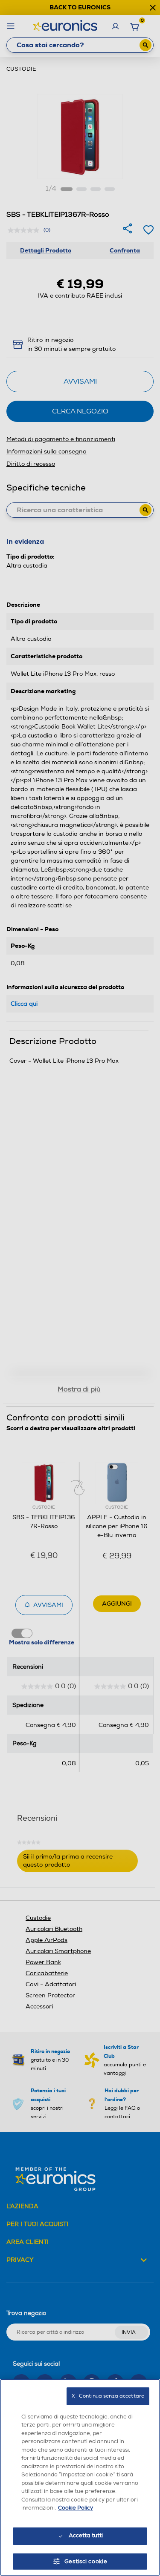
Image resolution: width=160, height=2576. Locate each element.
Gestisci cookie (86, 2562)
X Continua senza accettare (108, 2396)
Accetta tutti (86, 2536)
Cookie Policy (76, 2508)
